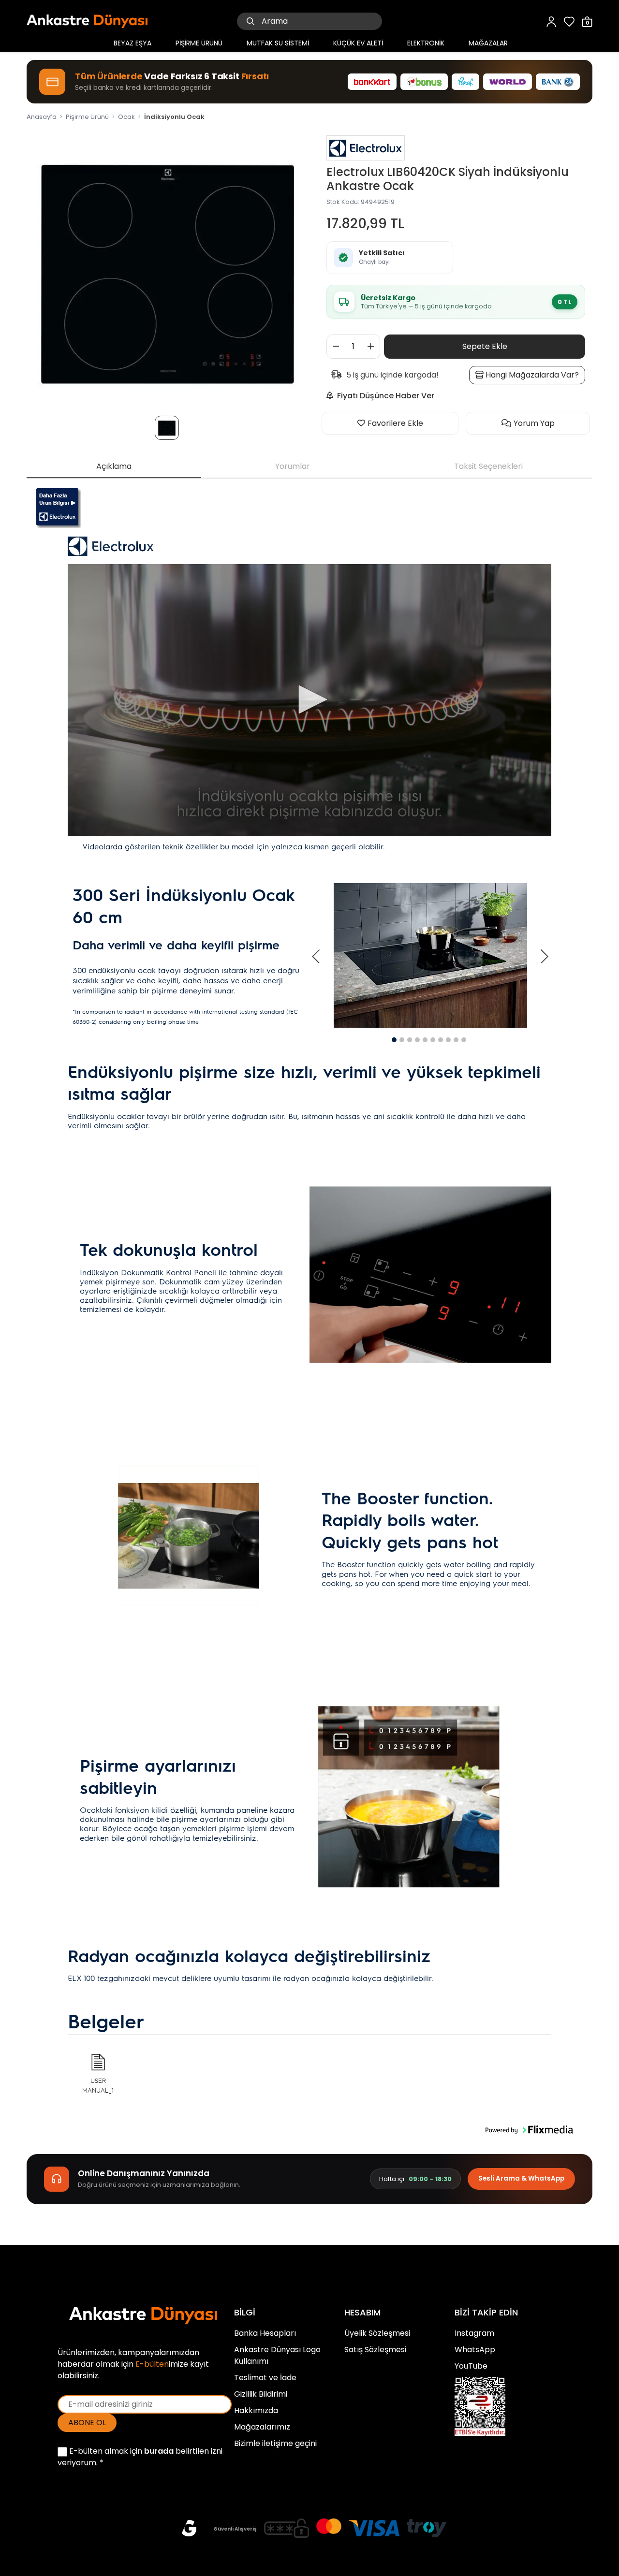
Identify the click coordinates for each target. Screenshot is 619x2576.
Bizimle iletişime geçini (275, 2443)
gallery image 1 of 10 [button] (394, 1040)
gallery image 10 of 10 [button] (464, 1040)
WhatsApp (475, 2350)
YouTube (471, 2366)
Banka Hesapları (265, 2333)
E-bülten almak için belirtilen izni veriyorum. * (140, 2457)
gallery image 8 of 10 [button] (448, 1040)
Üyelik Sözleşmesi (377, 2333)
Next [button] (544, 956)
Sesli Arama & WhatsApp (521, 2178)
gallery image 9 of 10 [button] (456, 1040)
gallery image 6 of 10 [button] (433, 1040)
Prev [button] (317, 956)
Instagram (474, 2333)
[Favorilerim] (569, 21)
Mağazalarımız (262, 2427)
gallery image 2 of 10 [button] (402, 1040)
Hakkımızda (256, 2410)
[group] (168, 269)
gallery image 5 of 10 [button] (425, 1040)
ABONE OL (87, 2423)
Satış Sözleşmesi (375, 2350)
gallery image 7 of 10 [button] (441, 1040)
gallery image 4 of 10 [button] (417, 1040)
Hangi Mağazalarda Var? (531, 375)
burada (159, 2451)
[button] (529, 2130)
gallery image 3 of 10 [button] (410, 1040)
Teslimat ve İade (265, 2378)
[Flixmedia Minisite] (59, 508)
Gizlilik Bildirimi (261, 2394)
